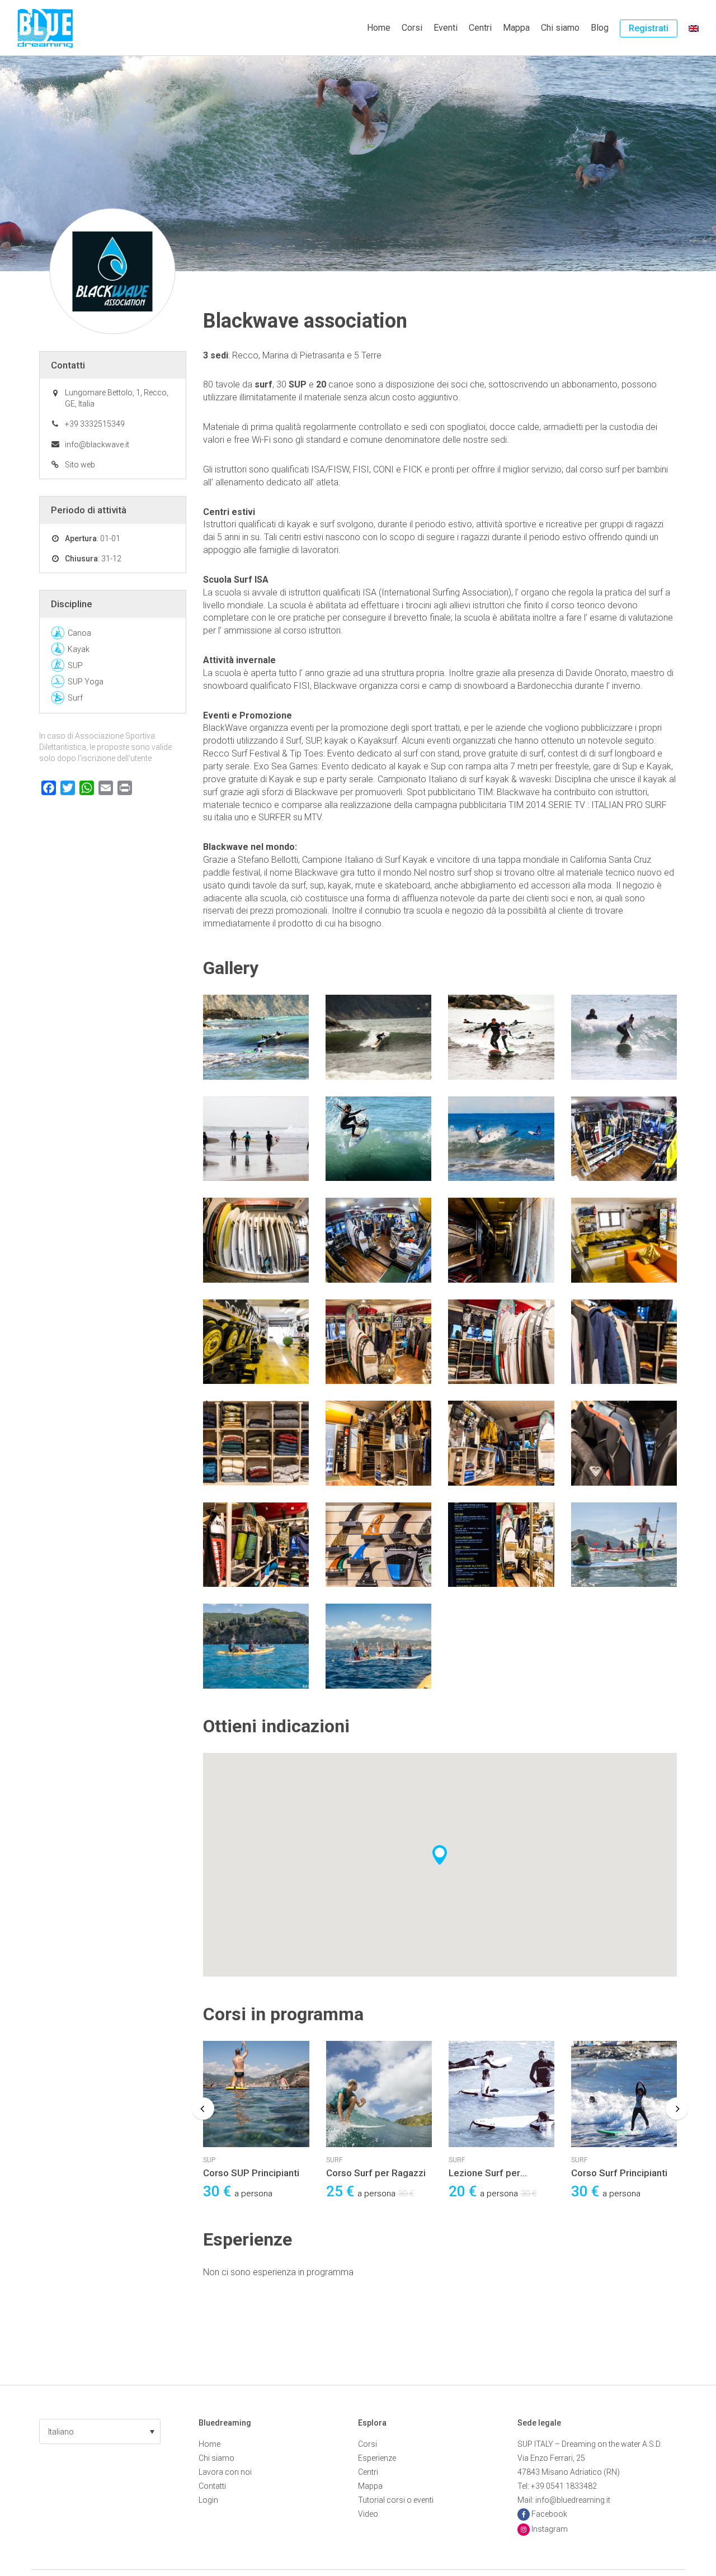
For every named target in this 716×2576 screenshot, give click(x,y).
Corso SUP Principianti (251, 2173)
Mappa (516, 28)
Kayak (79, 649)
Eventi (446, 28)
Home (379, 28)
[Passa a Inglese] (694, 28)
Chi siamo (560, 28)
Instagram (550, 2529)
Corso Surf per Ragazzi (376, 2173)
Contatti (212, 2486)
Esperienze (377, 2458)
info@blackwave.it (97, 445)
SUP (209, 2160)
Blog (600, 28)
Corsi (412, 28)
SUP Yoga (86, 682)
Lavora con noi (225, 2472)
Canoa (79, 633)
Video (368, 2514)
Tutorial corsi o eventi (396, 2500)
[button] (100, 2431)
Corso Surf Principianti (619, 2173)
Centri (480, 28)
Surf (334, 2160)
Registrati (649, 28)
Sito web (80, 465)
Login (208, 2500)
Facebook (549, 2514)
